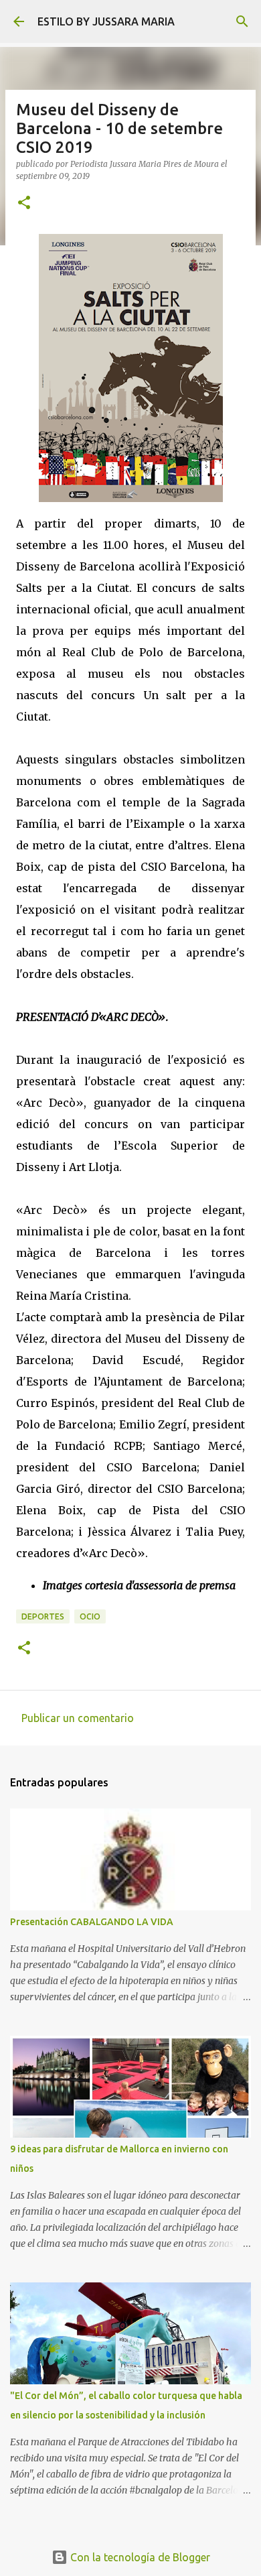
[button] (24, 203)
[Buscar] (242, 21)
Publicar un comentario (78, 1718)
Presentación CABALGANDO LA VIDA (92, 1922)
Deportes (43, 1616)
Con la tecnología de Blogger (139, 2557)
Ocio (90, 1616)
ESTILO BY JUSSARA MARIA (106, 21)
